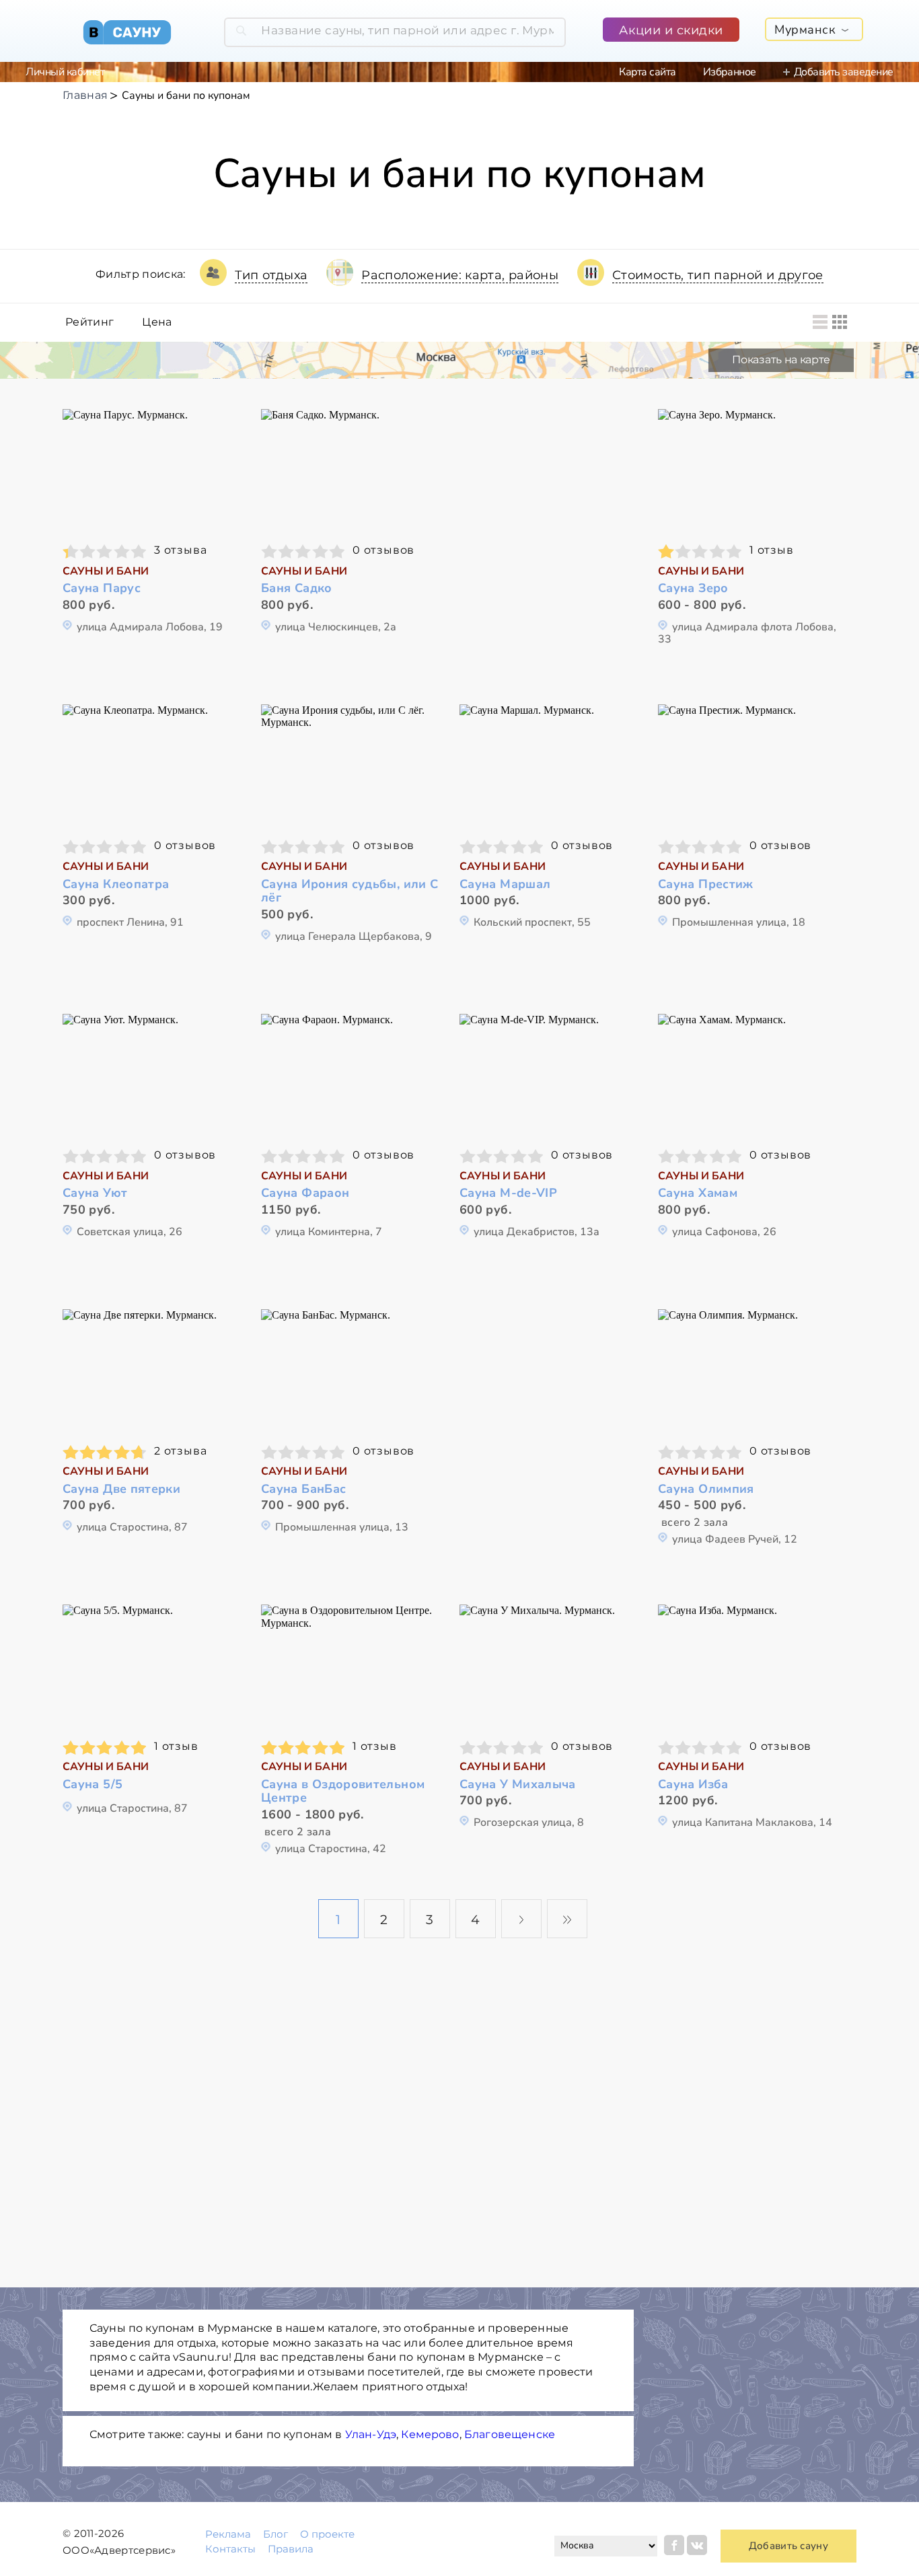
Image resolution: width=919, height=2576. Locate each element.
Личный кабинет (65, 72)
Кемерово (430, 2434)
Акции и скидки (671, 30)
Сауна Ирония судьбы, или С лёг (350, 891)
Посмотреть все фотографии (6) (155, 765)
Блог (275, 2534)
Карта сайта (648, 72)
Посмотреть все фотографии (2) (751, 1665)
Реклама (228, 2534)
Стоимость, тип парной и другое (718, 275)
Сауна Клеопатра (116, 884)
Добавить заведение (844, 72)
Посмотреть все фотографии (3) (155, 470)
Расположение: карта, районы (460, 275)
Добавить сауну (788, 2546)
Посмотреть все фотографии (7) (354, 470)
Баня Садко (297, 588)
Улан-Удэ (371, 2434)
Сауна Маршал (505, 884)
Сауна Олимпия (706, 1489)
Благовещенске (510, 2434)
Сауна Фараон (305, 1193)
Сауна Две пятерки (121, 1489)
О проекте (327, 2534)
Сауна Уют (95, 1193)
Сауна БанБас (303, 1489)
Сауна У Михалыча (518, 1784)
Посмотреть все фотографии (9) (751, 1370)
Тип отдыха (271, 275)
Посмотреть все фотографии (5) (155, 1075)
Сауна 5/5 (93, 1784)
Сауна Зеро (693, 588)
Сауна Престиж (706, 884)
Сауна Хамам (698, 1193)
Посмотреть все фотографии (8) (552, 765)
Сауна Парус (102, 588)
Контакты (230, 2549)
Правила (291, 2549)
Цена (157, 322)
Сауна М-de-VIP (508, 1193)
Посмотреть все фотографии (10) (155, 1665)
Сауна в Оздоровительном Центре (343, 1791)
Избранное (730, 72)
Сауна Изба (693, 1784)
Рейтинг (89, 322)
